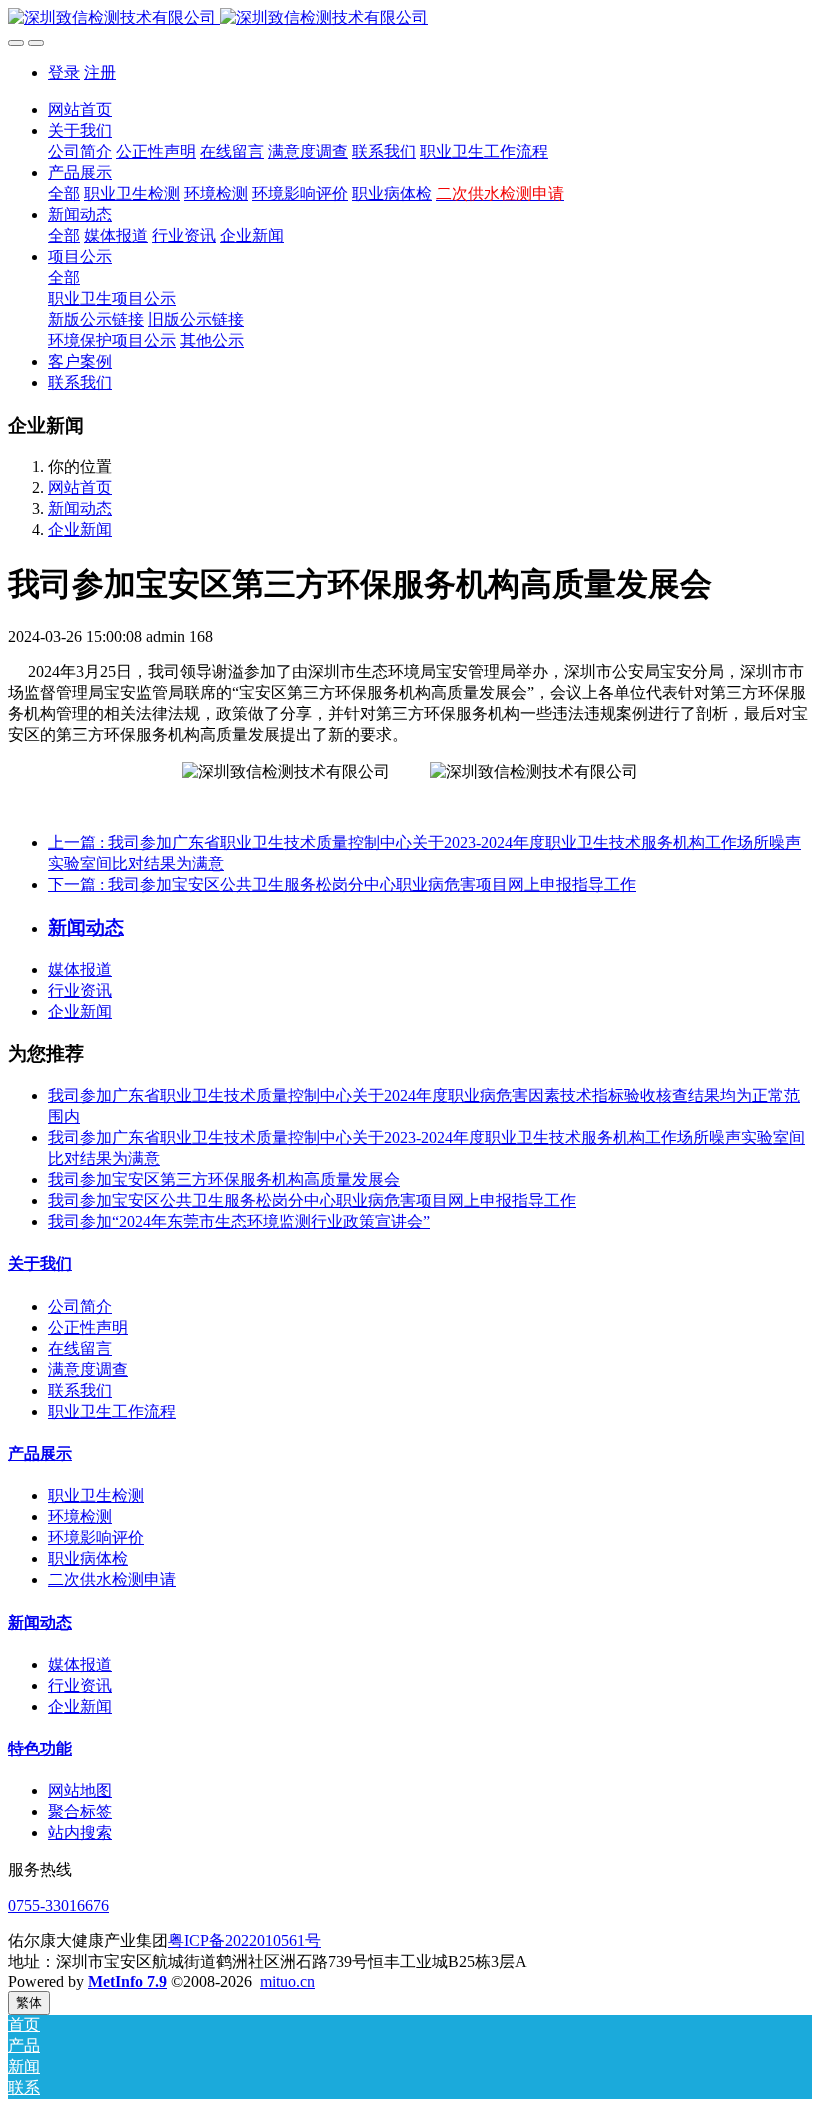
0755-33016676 (58, 1905)
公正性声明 (88, 1327)
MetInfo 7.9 (127, 1981)
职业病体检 (88, 1558)
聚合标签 (80, 1811)
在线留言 (80, 1348)
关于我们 (40, 1263)
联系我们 (80, 1390)
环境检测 (80, 1516)
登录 (64, 72)
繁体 (29, 2002)
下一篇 (342, 884)
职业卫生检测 (96, 1495)
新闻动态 (80, 508)
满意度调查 (88, 1369)
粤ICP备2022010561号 (244, 1940)
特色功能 (40, 1748)
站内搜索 (80, 1832)
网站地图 (80, 1790)
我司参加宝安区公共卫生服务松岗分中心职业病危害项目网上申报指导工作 (312, 1200)
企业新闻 (80, 529)
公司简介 (80, 1306)
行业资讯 (80, 990)
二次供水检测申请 (112, 1579)
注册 (100, 72)
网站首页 (80, 109)
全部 (64, 193)
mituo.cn (287, 1981)
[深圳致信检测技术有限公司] (410, 18)
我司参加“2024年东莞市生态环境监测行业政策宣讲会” (239, 1221)
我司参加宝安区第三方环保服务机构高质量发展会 (224, 1179)
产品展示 (40, 1453)
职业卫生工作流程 (112, 1411)
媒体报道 (80, 969)
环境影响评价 (96, 1537)
